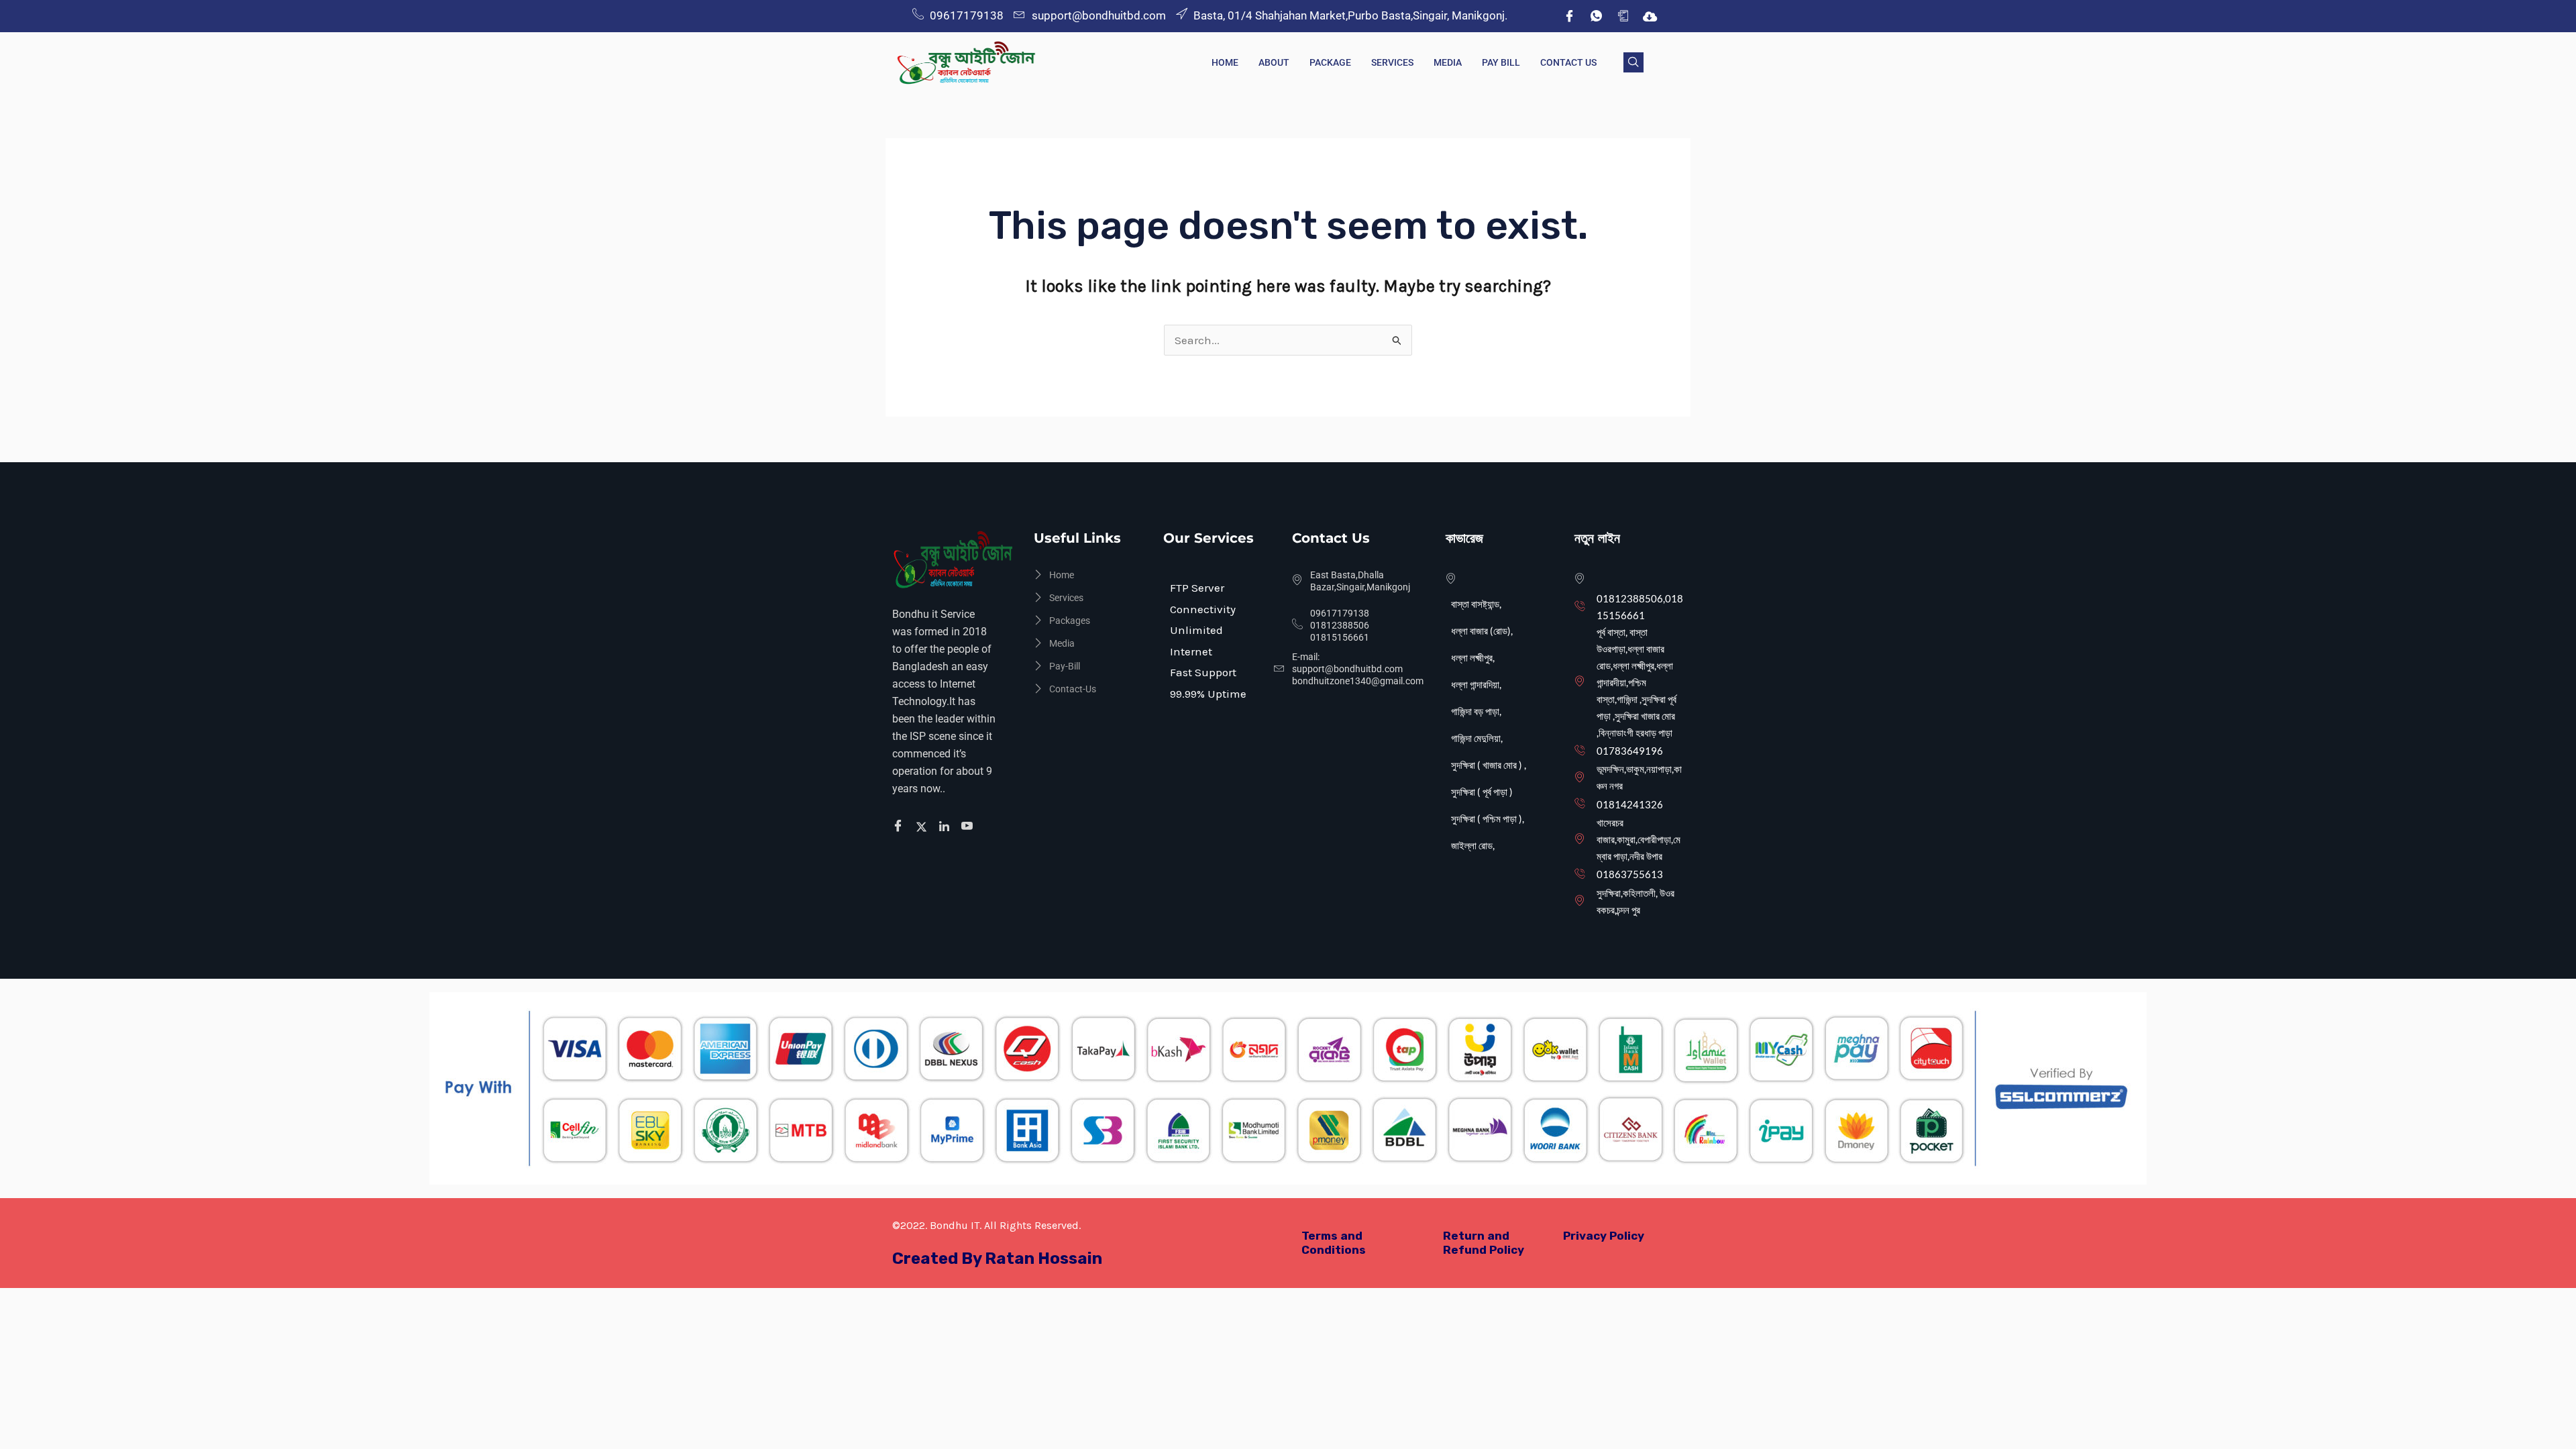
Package (1330, 62)
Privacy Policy (1604, 1236)
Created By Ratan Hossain (997, 1258)
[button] (1633, 62)
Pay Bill (1501, 62)
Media (1448, 62)
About (1274, 62)
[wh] (1596, 16)
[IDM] (1650, 16)
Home (1225, 62)
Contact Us (1568, 62)
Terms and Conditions (1334, 1243)
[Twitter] (923, 826)
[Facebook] (1569, 16)
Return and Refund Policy (1484, 1243)
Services (1392, 62)
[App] (1623, 16)
